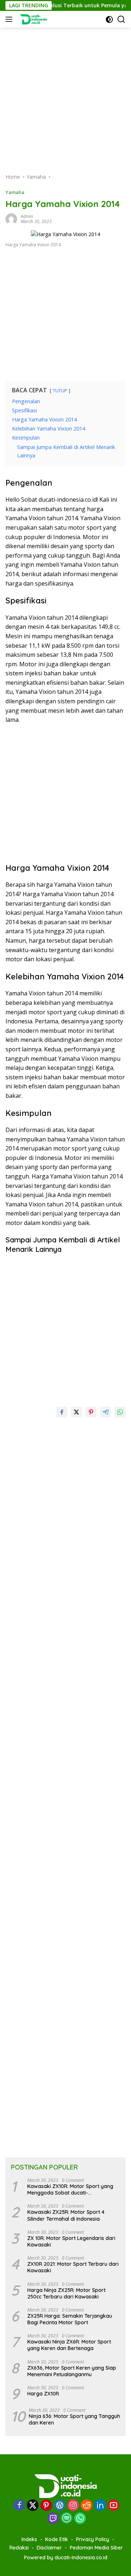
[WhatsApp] (80, 2519)
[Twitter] (33, 2506)
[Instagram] (73, 2506)
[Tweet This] (76, 1412)
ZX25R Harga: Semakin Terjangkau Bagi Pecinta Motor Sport (70, 2319)
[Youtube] (114, 2506)
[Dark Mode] (109, 19)
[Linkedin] (100, 2506)
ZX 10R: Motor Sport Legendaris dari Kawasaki (71, 2241)
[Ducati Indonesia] (32, 19)
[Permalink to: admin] (11, 219)
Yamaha (15, 192)
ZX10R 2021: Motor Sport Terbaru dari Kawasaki (73, 2267)
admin (27, 216)
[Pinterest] (46, 2506)
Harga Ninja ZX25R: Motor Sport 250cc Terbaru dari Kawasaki (66, 2293)
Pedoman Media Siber (96, 2548)
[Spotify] (67, 2519)
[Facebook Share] (62, 1412)
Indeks (29, 2539)
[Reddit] (87, 2506)
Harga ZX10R (43, 2394)
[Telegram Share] (106, 1412)
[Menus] (10, 19)
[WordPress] (60, 2506)
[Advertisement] (65, 93)
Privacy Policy (93, 2539)
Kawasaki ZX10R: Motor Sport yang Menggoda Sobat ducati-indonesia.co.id (70, 2189)
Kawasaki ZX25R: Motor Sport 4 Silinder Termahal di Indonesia (66, 2215)
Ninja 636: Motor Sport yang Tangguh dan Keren (74, 2419)
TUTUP (60, 391)
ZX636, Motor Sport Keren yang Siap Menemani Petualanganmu (72, 2371)
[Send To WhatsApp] (120, 1412)
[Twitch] (53, 2519)
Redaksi (19, 2548)
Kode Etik (57, 2539)
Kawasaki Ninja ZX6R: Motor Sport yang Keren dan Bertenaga (69, 2345)
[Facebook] (19, 2506)
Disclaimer (49, 2548)
